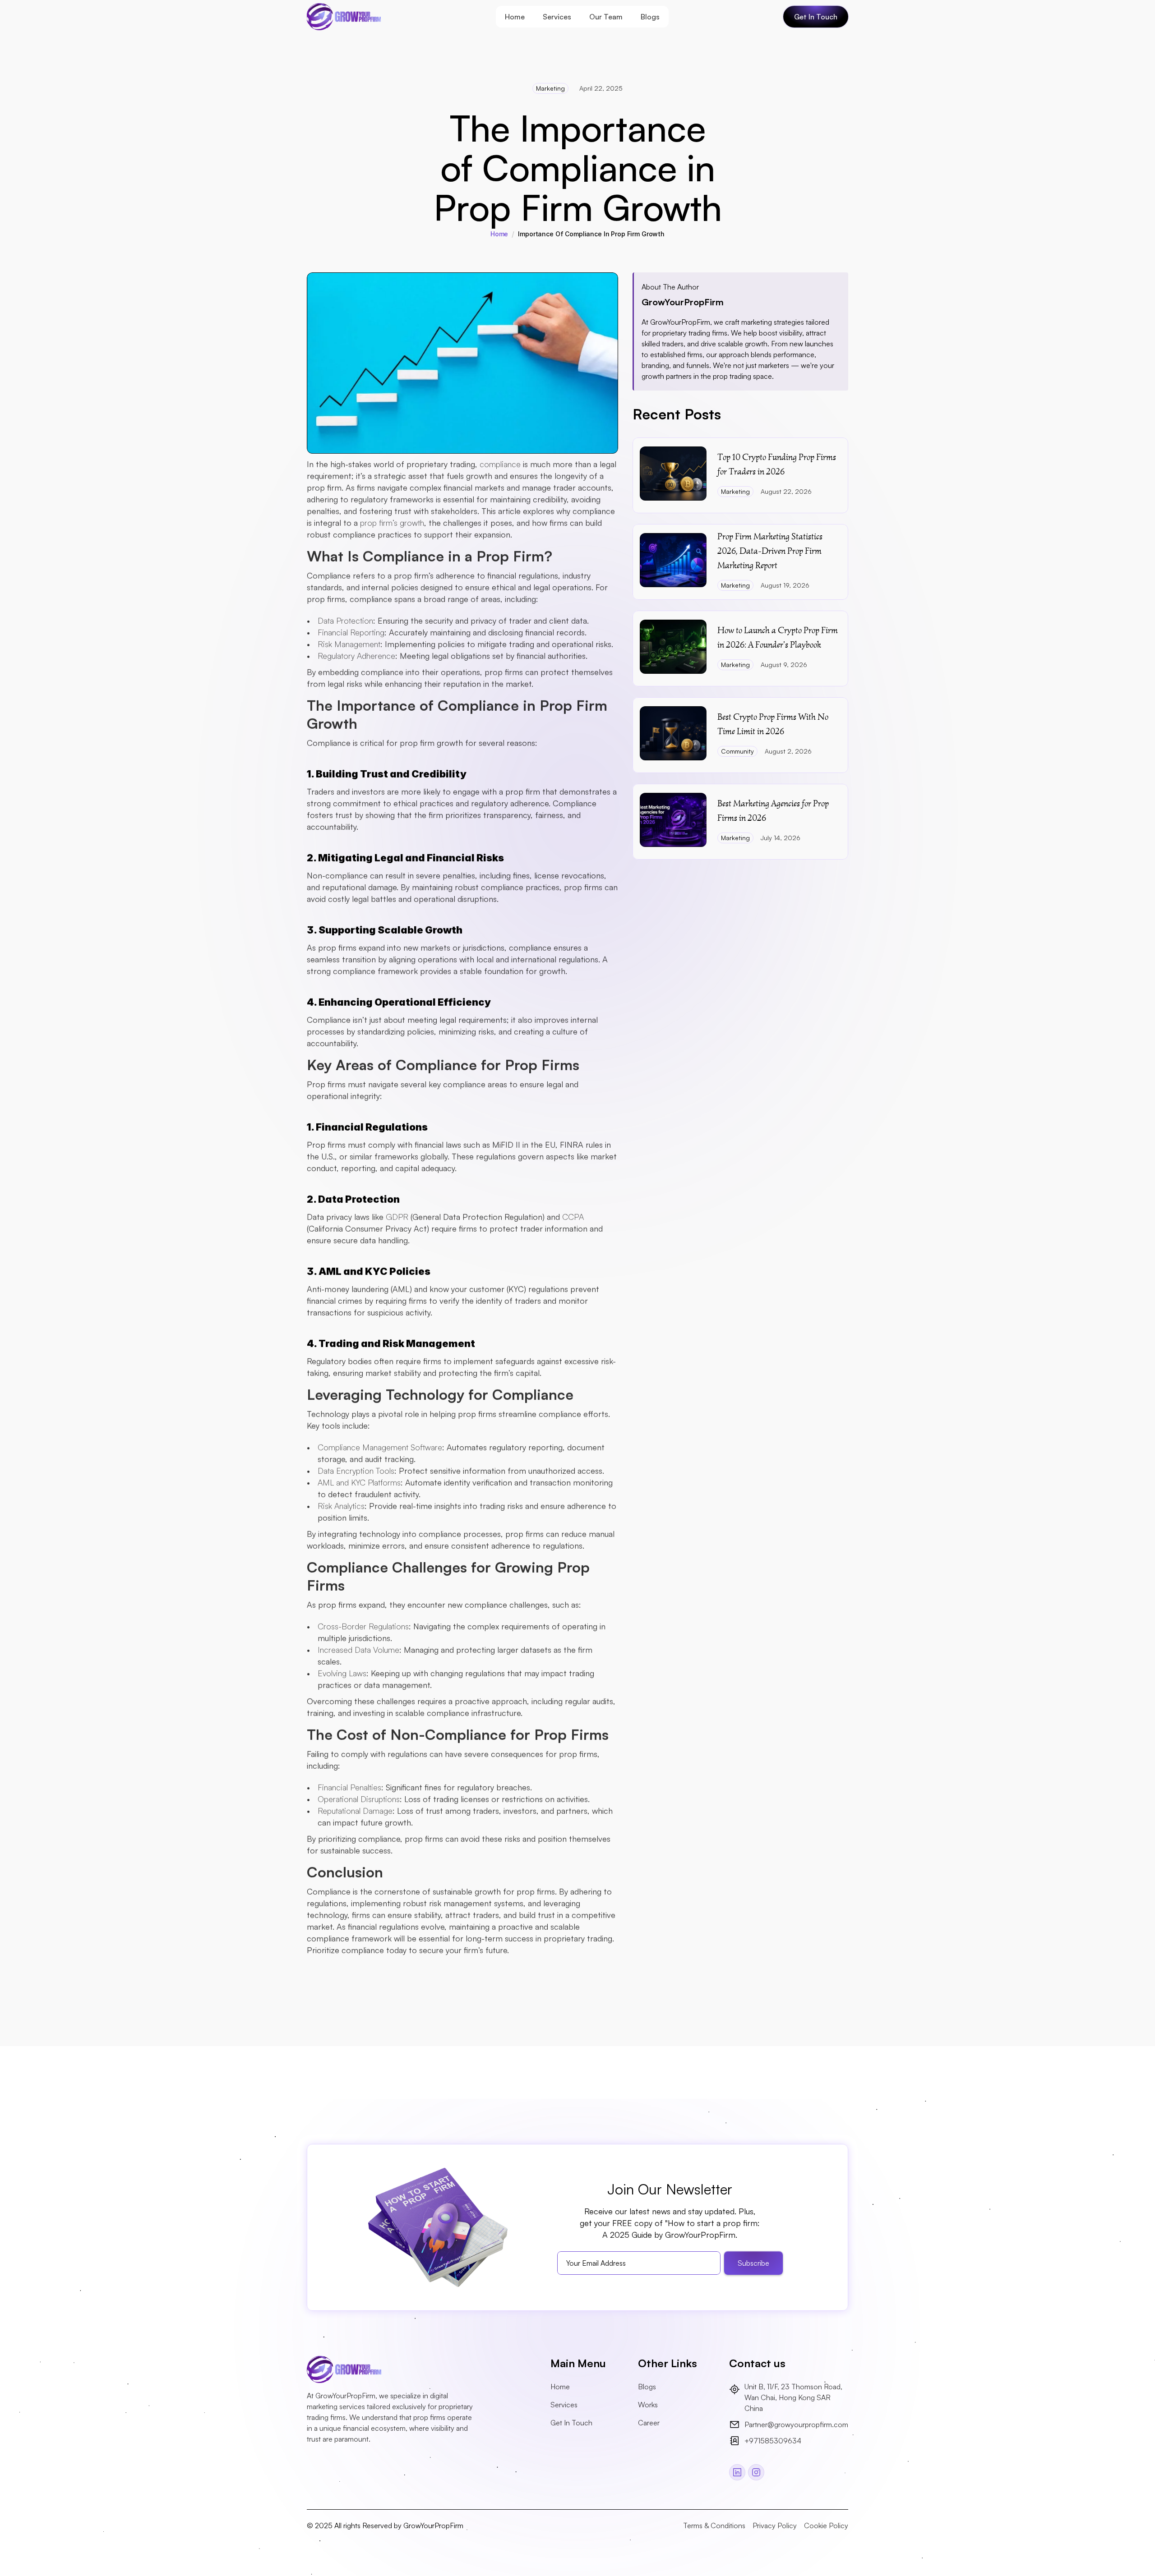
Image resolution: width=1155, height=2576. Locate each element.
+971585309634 (773, 2441)
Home (515, 17)
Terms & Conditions (714, 2525)
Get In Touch (571, 2423)
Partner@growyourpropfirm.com (796, 2424)
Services (557, 17)
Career (649, 2423)
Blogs (650, 17)
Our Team (606, 17)
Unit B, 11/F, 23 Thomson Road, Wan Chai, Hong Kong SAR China (794, 2397)
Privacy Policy (775, 2525)
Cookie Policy (826, 2525)
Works (648, 2405)
